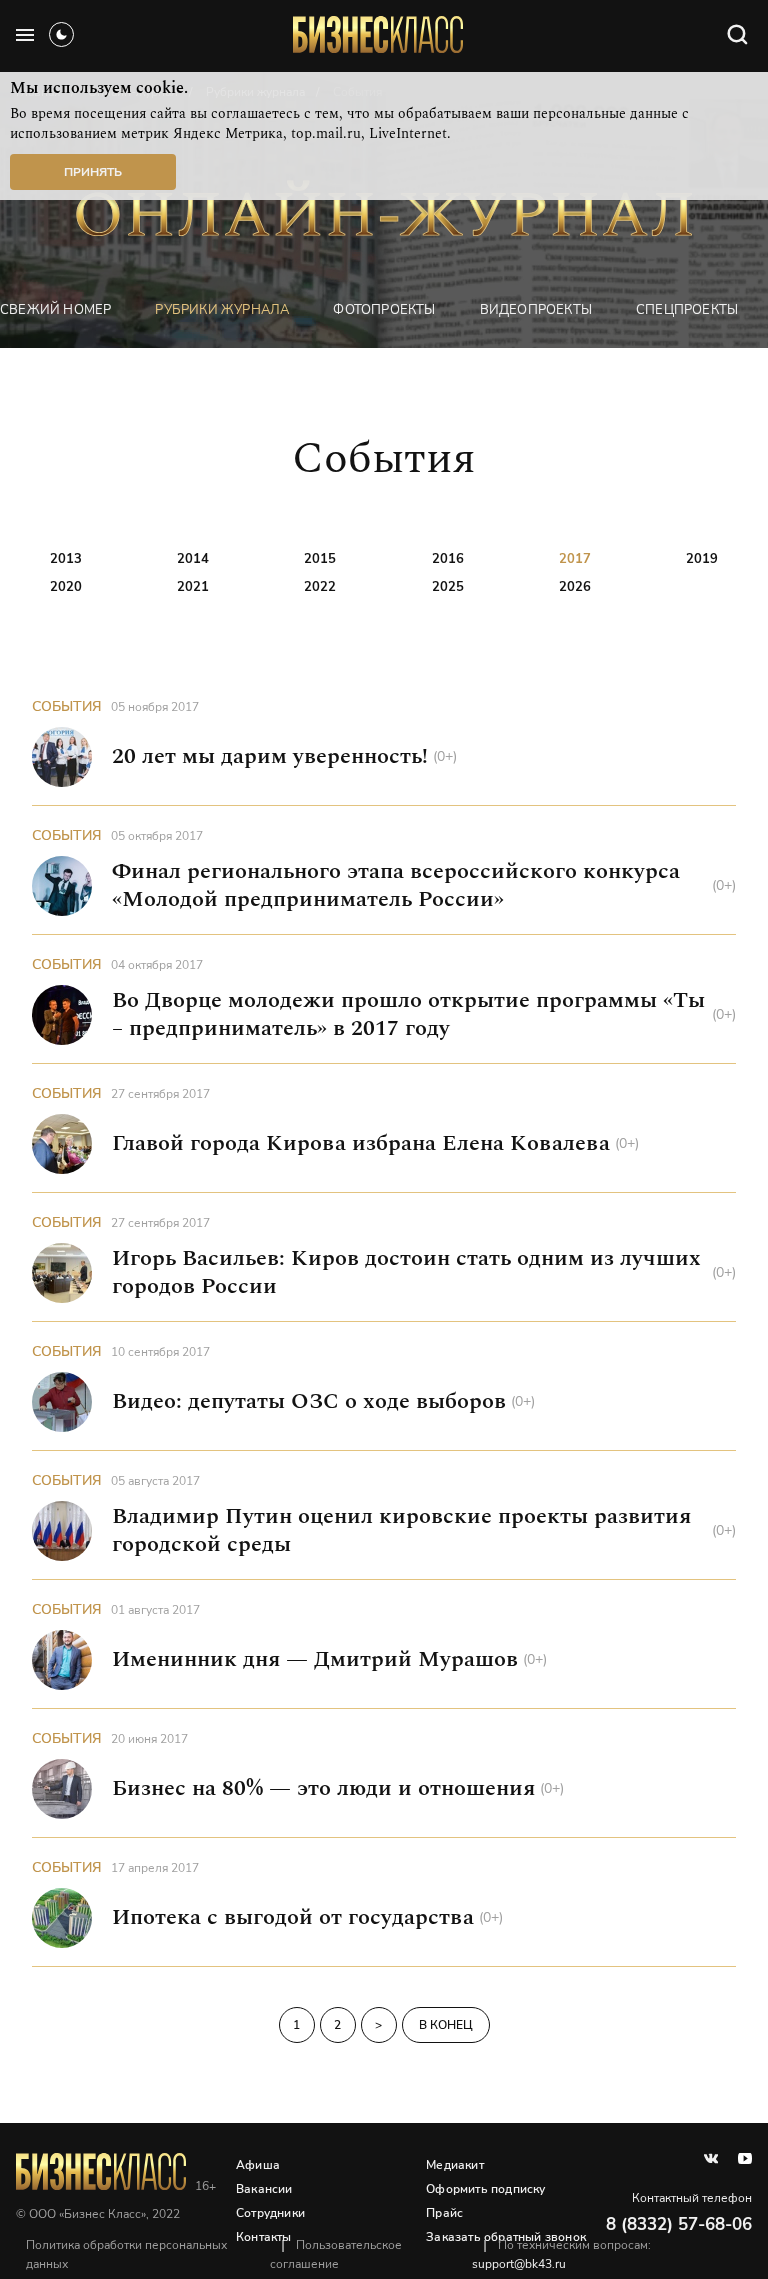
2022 (320, 587)
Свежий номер (55, 310)
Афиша (258, 2165)
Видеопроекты (536, 310)
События (67, 706)
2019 (702, 559)
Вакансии (264, 2189)
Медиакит (455, 2165)
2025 (448, 587)
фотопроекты (384, 310)
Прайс (444, 2213)
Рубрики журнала (222, 310)
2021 (193, 587)
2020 (66, 587)
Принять (93, 172)
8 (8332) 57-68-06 (679, 2224)
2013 (66, 559)
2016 (448, 559)
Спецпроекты (687, 310)
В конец (446, 2025)
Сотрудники (270, 2213)
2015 (320, 559)
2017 (575, 559)
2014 (193, 559)
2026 (575, 587)
